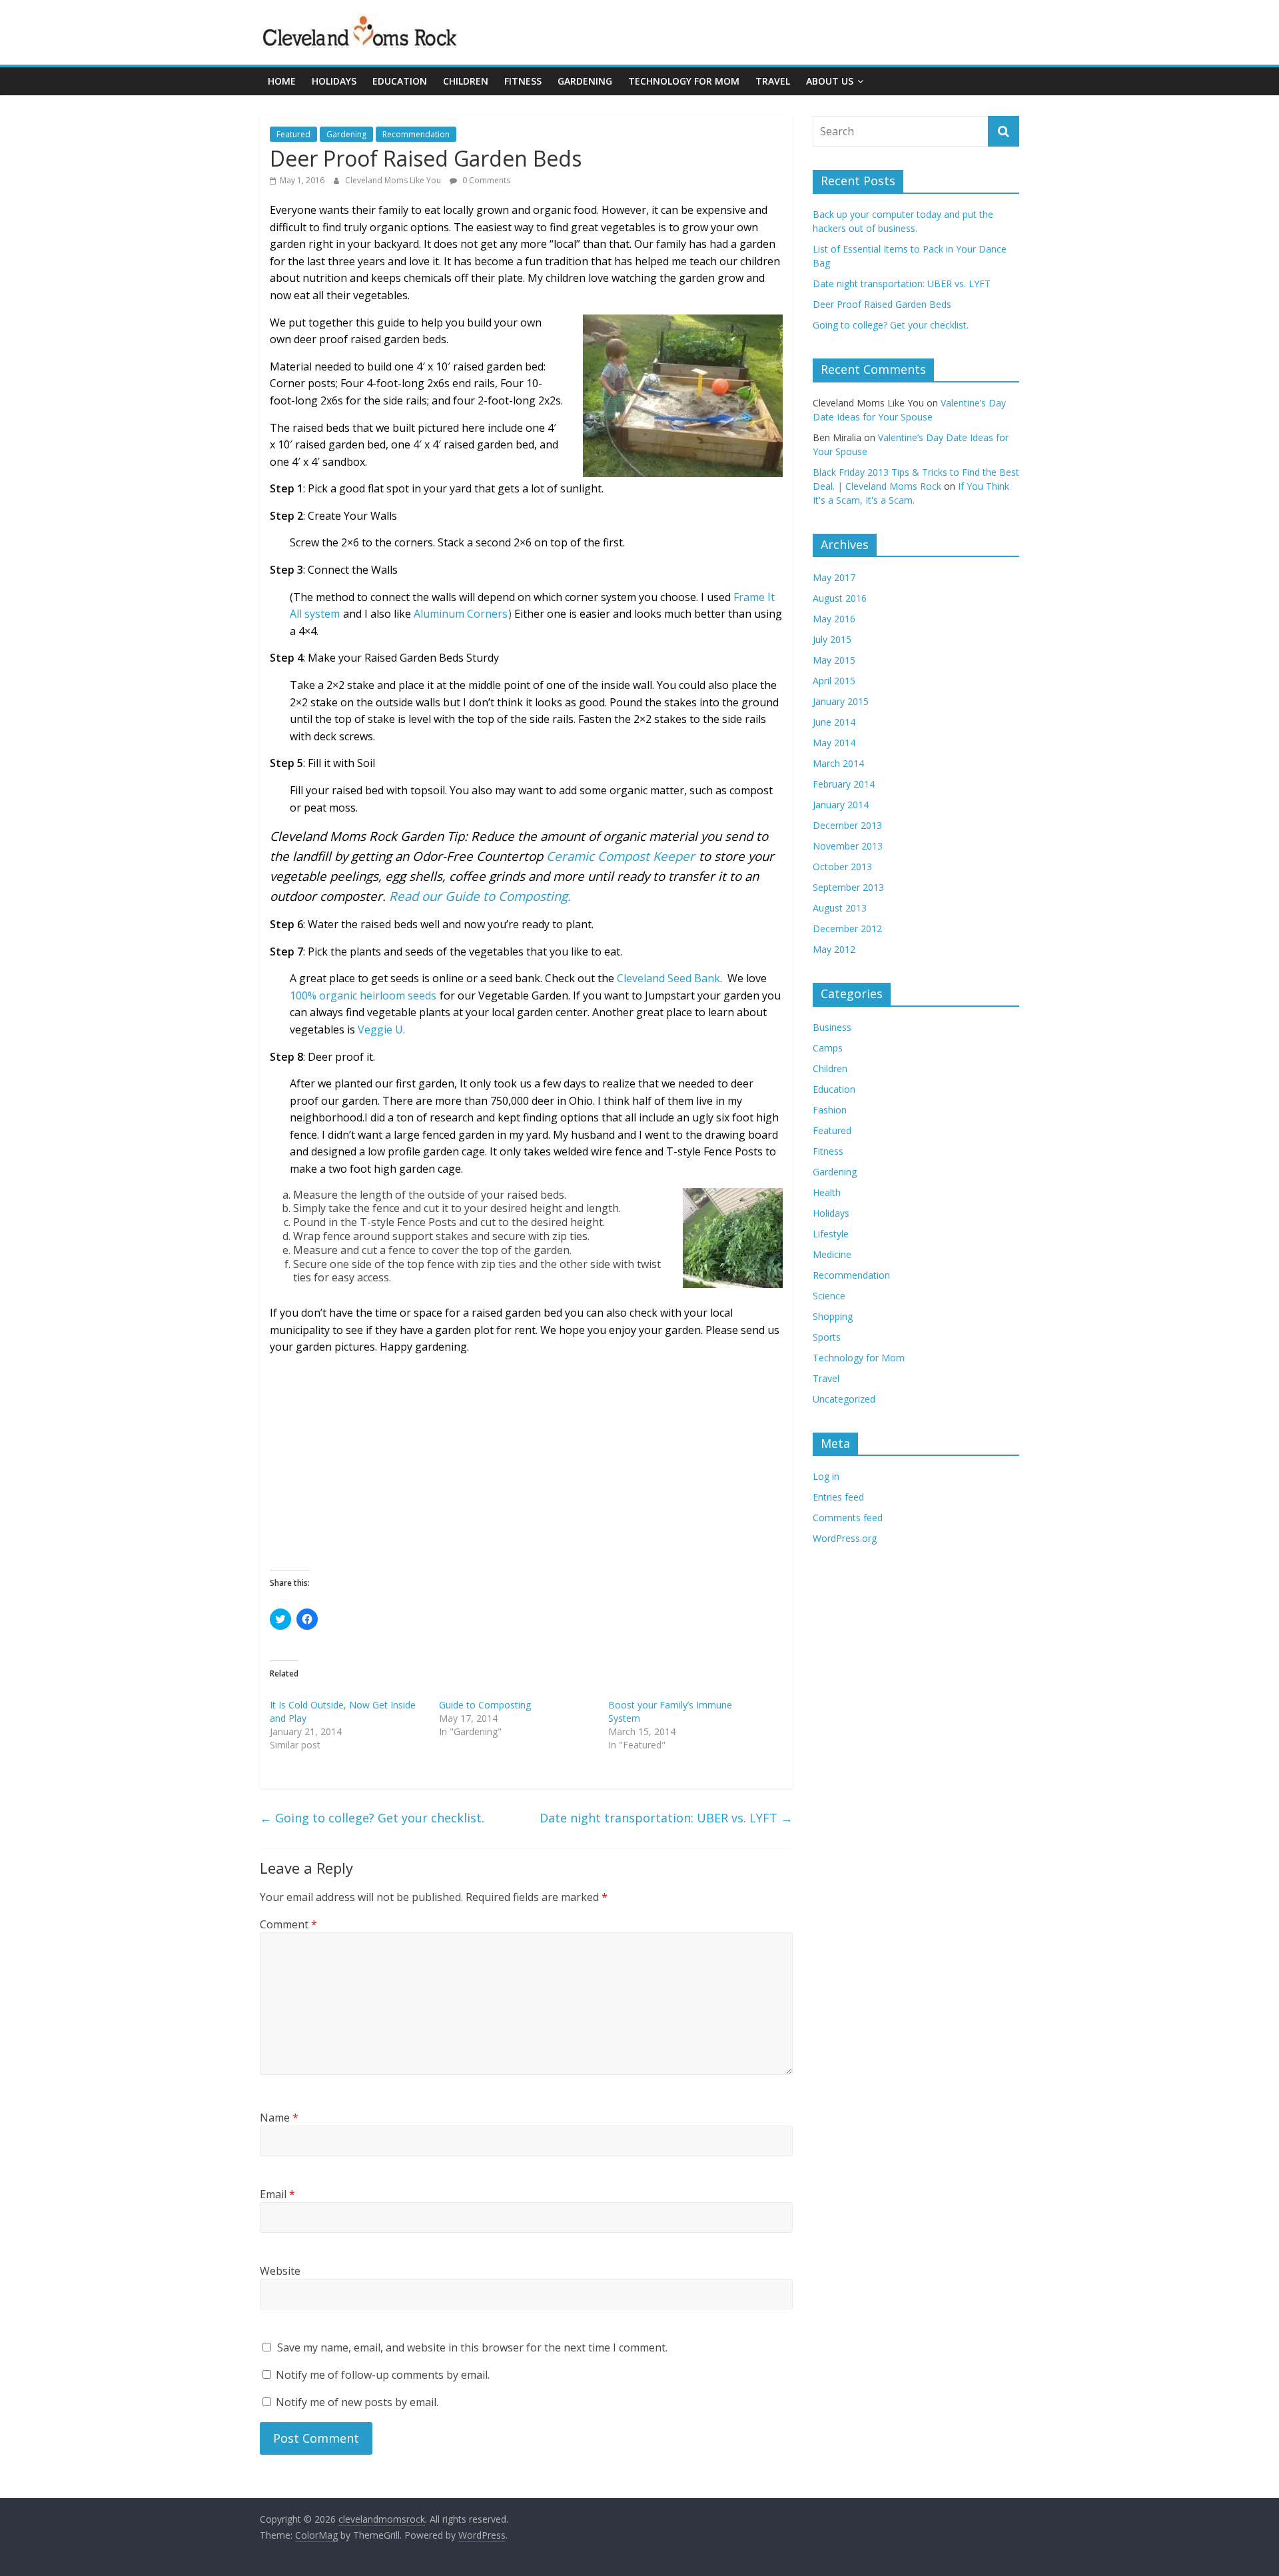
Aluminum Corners (461, 614)
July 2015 (832, 639)
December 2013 (847, 825)
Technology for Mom (684, 81)
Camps (828, 1048)
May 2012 (834, 949)
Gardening (585, 81)
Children (466, 81)
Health (827, 1192)
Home (282, 81)
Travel (773, 81)
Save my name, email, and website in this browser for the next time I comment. (472, 2347)
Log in (826, 1476)
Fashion (830, 1110)
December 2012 (847, 929)
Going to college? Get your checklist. (372, 1818)
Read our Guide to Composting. (480, 896)
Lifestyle (831, 1234)
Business (832, 1027)
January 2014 (841, 805)
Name (279, 2118)
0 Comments (485, 180)
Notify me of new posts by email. (357, 2402)
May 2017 (834, 577)
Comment (288, 1924)
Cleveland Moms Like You (394, 180)
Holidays (334, 81)
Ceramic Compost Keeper (621, 856)
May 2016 (834, 619)
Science (829, 1296)
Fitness (523, 81)
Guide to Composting (485, 1705)
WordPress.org (845, 1538)
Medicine (832, 1254)
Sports (827, 1337)
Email (277, 2194)
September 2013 (848, 887)
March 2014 (838, 763)
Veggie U (380, 1029)
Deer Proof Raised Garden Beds (882, 304)
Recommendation (416, 134)
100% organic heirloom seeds (363, 995)
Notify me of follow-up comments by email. (383, 2375)
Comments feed (848, 1518)
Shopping (833, 1316)
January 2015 (841, 701)
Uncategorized (844, 1399)
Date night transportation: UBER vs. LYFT (666, 1818)
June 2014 (834, 722)
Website (280, 2271)
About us (830, 81)
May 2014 (834, 743)
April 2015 (834, 681)
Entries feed (838, 1497)
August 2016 (840, 598)
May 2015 (834, 660)
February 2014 (844, 784)
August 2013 (840, 908)
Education (400, 81)
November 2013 (848, 846)
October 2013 (842, 867)
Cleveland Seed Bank (668, 978)
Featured (293, 134)
